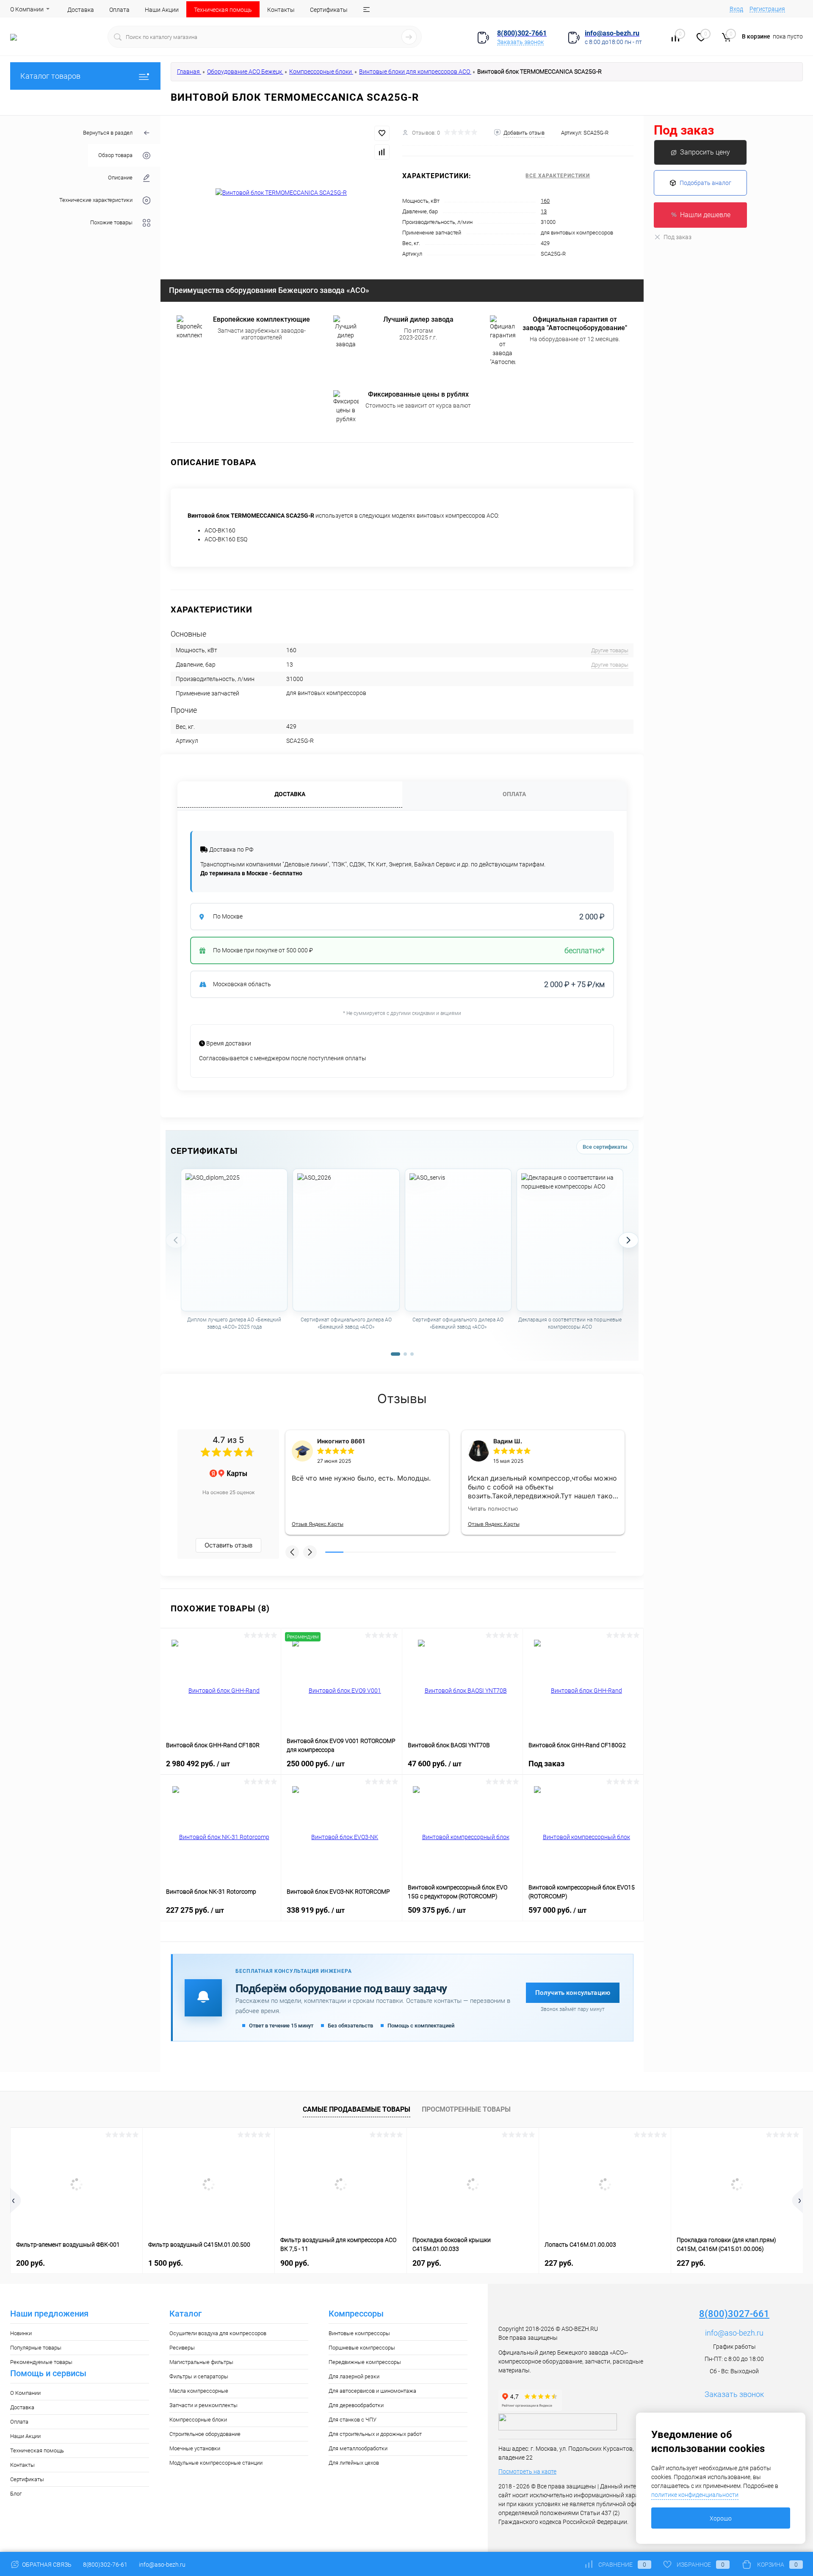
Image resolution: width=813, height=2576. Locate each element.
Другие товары (610, 650)
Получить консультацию (573, 1993)
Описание (120, 178)
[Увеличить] (281, 193)
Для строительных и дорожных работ (375, 2434)
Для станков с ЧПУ (353, 2420)
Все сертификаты (605, 1147)
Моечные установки (195, 2448)
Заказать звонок (520, 42)
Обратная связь (46, 2565)
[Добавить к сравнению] (382, 152)
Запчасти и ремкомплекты (203, 2405)
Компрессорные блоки (198, 2420)
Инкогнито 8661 (341, 1441)
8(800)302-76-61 (105, 2565)
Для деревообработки (356, 2405)
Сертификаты (329, 10)
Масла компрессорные (199, 2391)
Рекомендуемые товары (41, 2362)
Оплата (119, 10)
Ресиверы (182, 2348)
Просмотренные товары (466, 2109)
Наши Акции (162, 10)
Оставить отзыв (228, 1545)
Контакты (281, 10)
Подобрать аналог (705, 183)
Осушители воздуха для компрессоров (218, 2333)
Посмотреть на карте (527, 2471)
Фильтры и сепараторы (199, 2376)
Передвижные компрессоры (365, 2362)
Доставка (81, 10)
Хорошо (721, 2518)
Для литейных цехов (354, 2463)
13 (544, 211)
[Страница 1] (395, 1354)
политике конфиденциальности (695, 2495)
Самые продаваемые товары (357, 2109)
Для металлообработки (358, 2448)
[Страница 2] (405, 1354)
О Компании (27, 9)
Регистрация (767, 9)
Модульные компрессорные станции (216, 2463)
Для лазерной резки (354, 2376)
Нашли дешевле (705, 215)
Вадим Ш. (508, 1441)
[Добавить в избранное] (382, 133)
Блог (16, 2494)
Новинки (21, 2333)
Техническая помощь (223, 10)
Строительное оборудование (205, 2434)
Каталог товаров (50, 76)
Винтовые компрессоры (359, 2333)
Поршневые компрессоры (362, 2348)
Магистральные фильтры (201, 2362)
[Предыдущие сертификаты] (176, 1240)
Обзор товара (115, 155)
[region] (402, 1258)
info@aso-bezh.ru (734, 2333)
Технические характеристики (96, 200)
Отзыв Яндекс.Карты (318, 1524)
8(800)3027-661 (734, 2314)
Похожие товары (111, 223)
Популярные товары (36, 2348)
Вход (736, 9)
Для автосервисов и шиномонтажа (372, 2391)
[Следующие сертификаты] (628, 1240)
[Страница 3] (412, 1354)
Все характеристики (558, 176)
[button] (292, 1552)
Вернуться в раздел (108, 133)
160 (545, 201)
